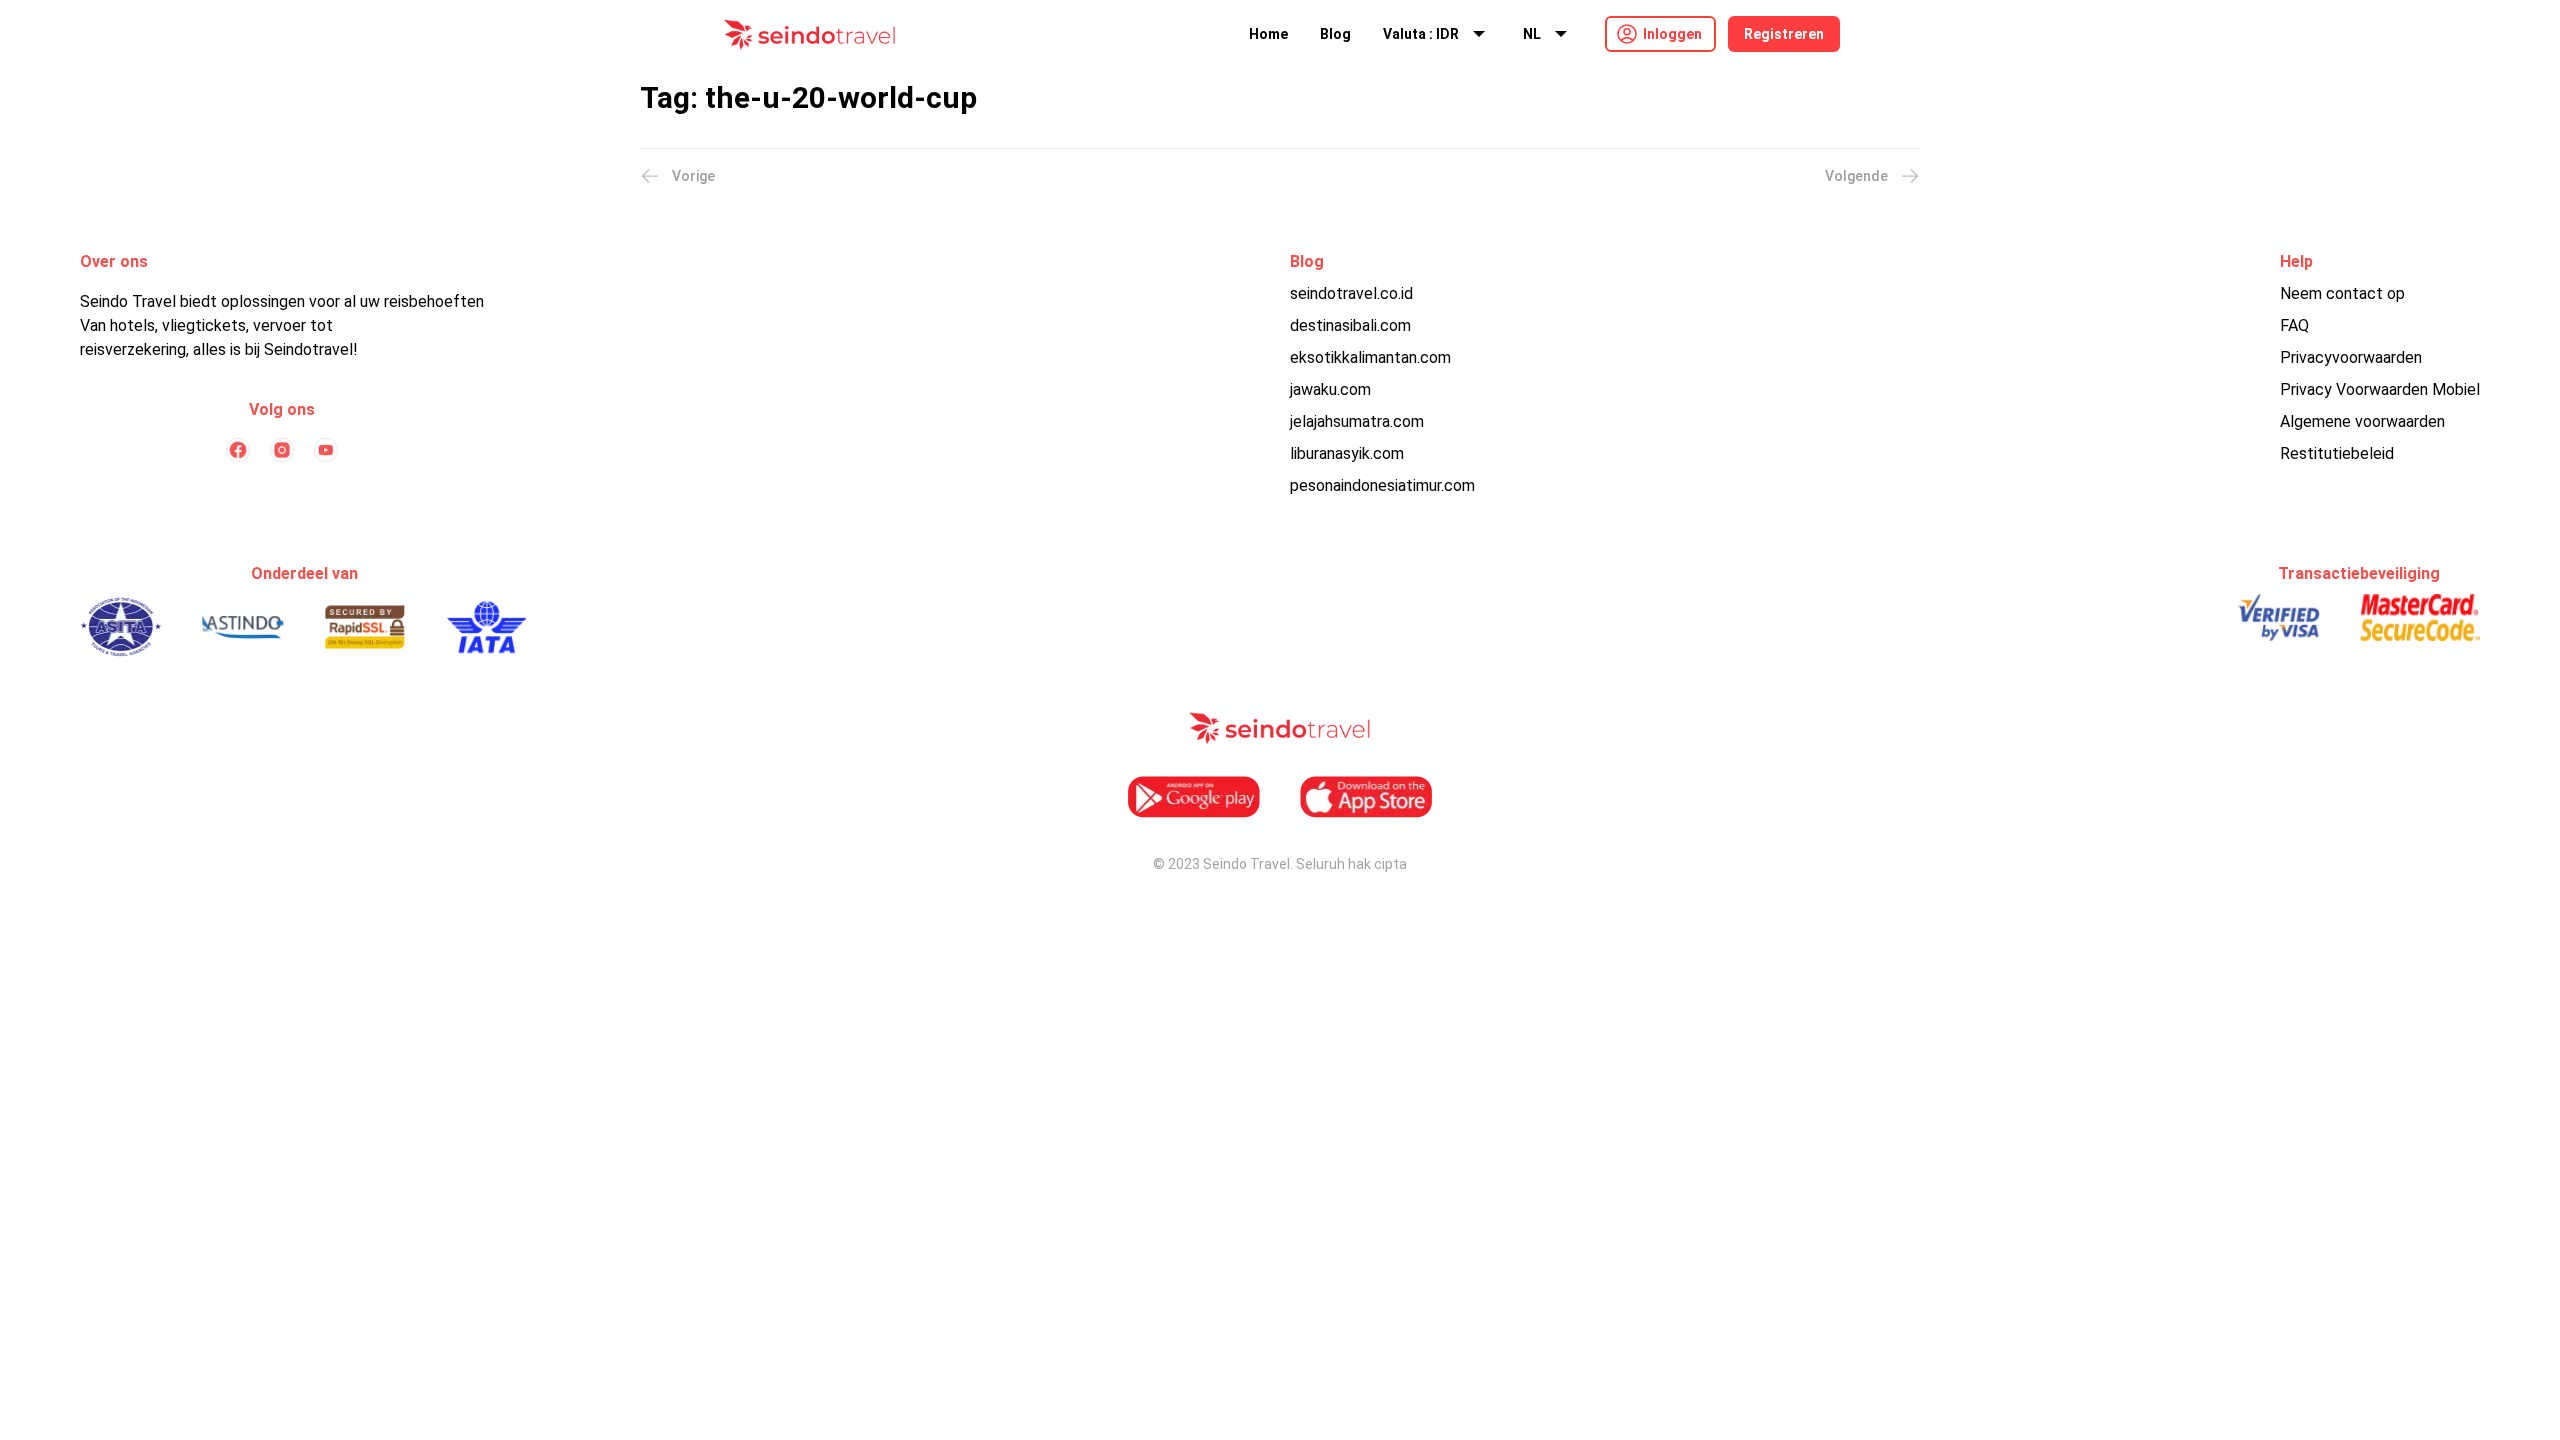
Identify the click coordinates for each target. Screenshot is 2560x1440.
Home (1268, 34)
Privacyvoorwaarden (2351, 357)
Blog (1335, 34)
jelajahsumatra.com (1357, 421)
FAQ (2294, 325)
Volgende (1856, 176)
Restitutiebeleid (2337, 453)
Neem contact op (2342, 293)
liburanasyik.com (1347, 453)
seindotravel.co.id (1351, 293)
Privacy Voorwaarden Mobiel (2380, 389)
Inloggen (1672, 34)
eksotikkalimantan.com (1370, 357)
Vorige (693, 176)
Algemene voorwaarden (2362, 421)
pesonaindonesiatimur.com (1382, 485)
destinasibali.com (1350, 325)
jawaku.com (1330, 389)
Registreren (1784, 34)
